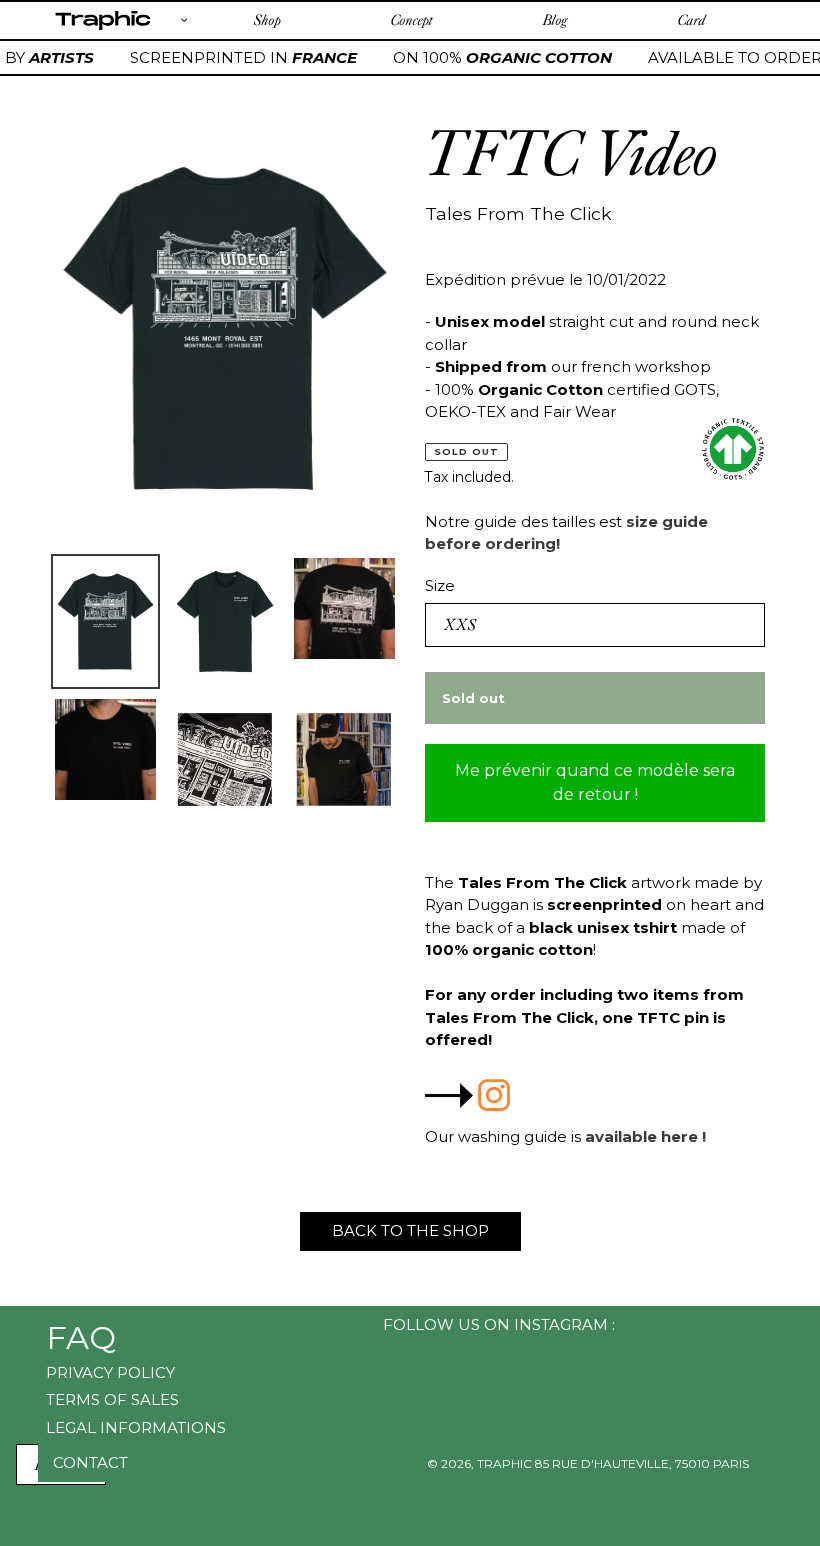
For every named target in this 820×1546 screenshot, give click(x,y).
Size (440, 585)
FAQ (81, 1337)
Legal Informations (136, 1427)
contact (90, 1462)
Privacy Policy (110, 1372)
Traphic (102, 29)
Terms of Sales (112, 1399)
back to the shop (410, 1230)
